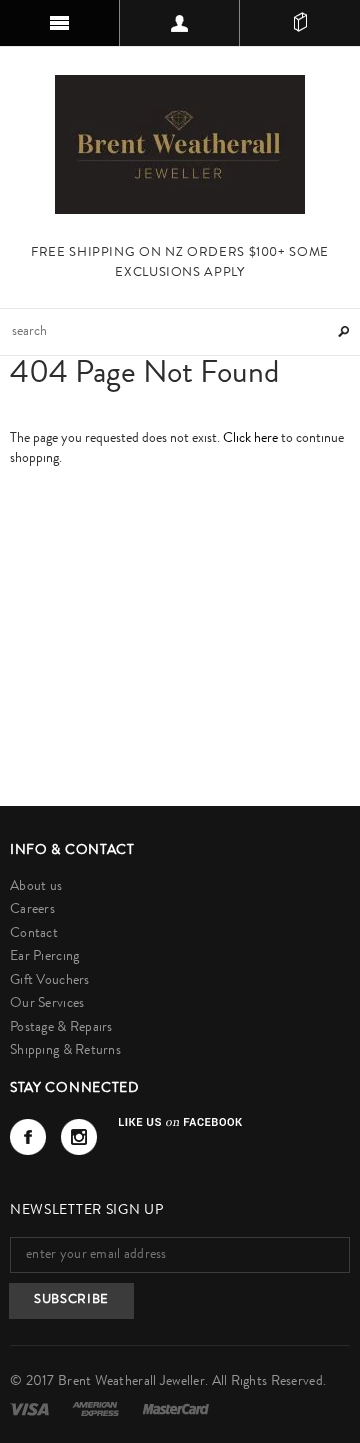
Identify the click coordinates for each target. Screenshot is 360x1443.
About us (36, 887)
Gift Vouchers (50, 981)
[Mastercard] (176, 1409)
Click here (252, 439)
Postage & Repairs (61, 1028)
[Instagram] (79, 1137)
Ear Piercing (44, 957)
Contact (34, 934)
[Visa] (31, 1409)
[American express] (97, 1409)
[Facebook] (28, 1137)
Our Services (47, 1004)
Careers (32, 910)
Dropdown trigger (180, 23)
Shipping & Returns (65, 1051)
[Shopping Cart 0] (300, 23)
